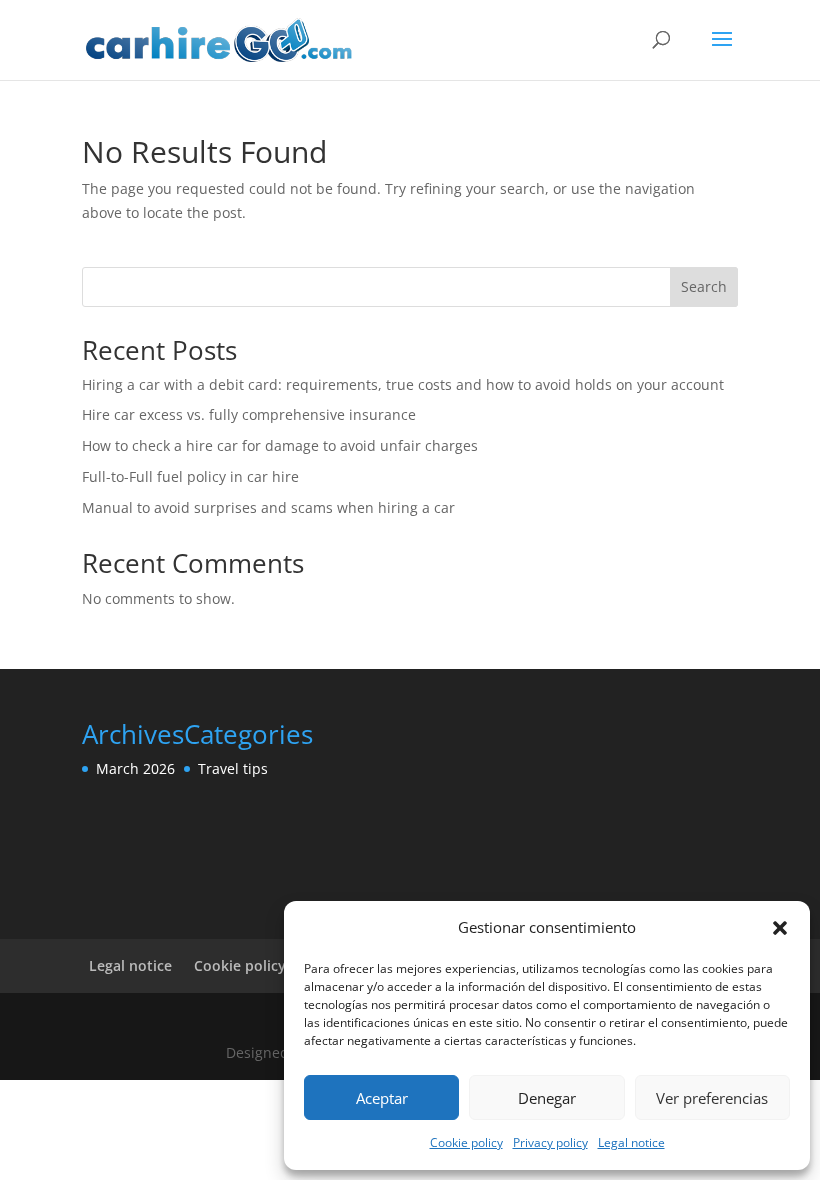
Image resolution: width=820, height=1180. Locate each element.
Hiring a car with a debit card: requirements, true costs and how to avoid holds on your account (403, 384)
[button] (780, 928)
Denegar (547, 1098)
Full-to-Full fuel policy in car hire (190, 476)
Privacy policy (550, 1142)
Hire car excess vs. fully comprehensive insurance (249, 414)
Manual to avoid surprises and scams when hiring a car (268, 507)
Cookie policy (466, 1142)
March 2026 (135, 768)
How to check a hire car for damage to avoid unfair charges (280, 445)
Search (704, 286)
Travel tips (233, 768)
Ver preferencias (712, 1098)
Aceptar (382, 1098)
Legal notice (631, 1142)
